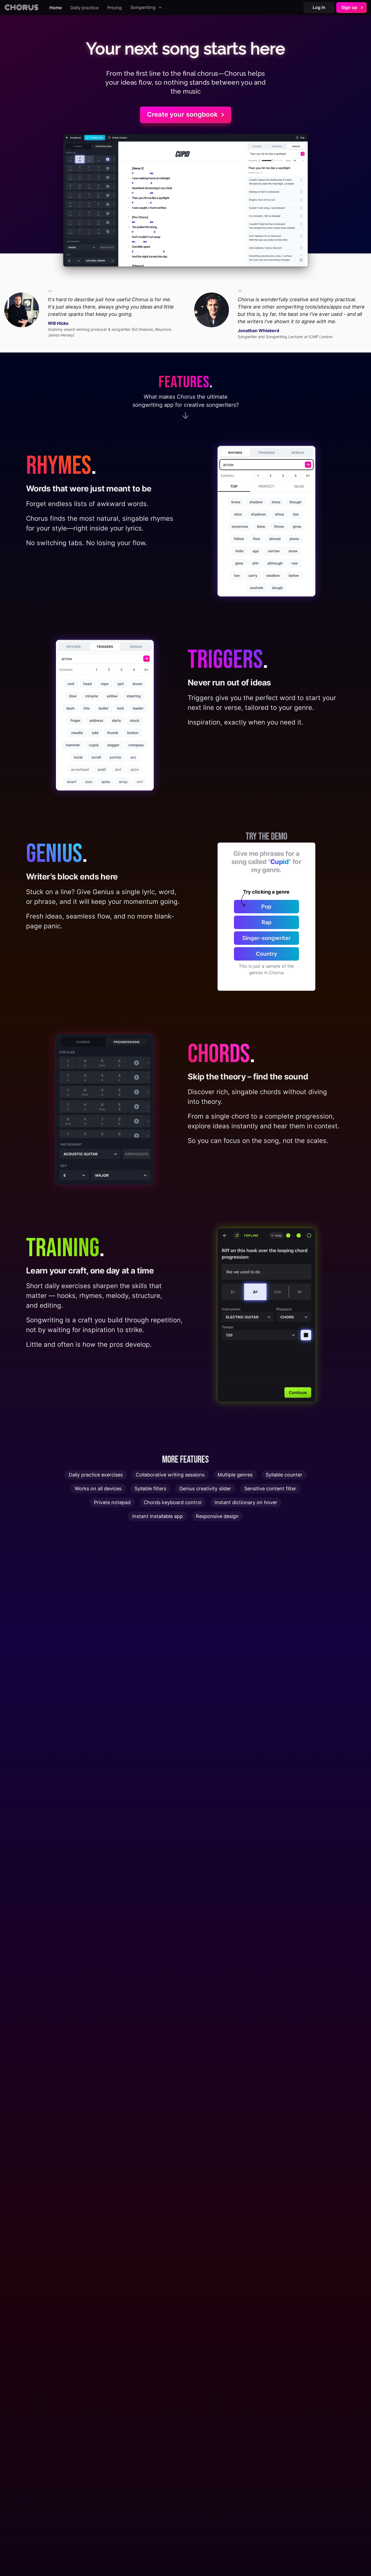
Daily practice (84, 8)
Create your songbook (182, 114)
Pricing (114, 8)
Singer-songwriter (266, 938)
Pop (266, 907)
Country (266, 954)
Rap (266, 922)
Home (56, 8)
